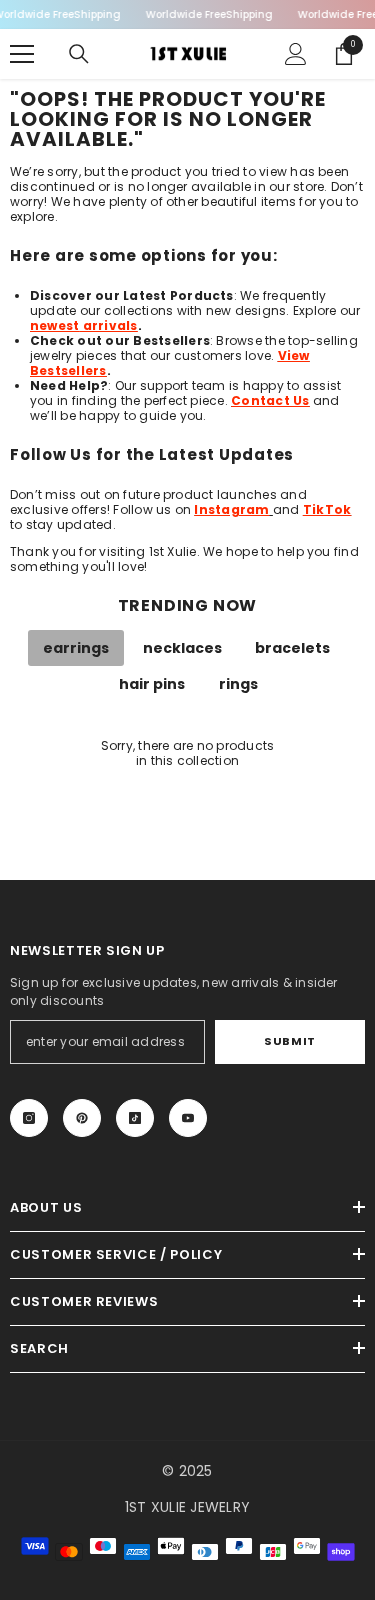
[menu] (22, 54)
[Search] (79, 54)
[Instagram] (29, 1118)
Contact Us (270, 400)
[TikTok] (135, 1118)
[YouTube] (188, 1118)
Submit (289, 1041)
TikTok (327, 509)
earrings (76, 648)
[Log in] (296, 54)
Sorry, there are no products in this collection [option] (188, 753)
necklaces (182, 648)
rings (238, 684)
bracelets (292, 648)
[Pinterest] (82, 1118)
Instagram (231, 509)
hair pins (152, 684)
